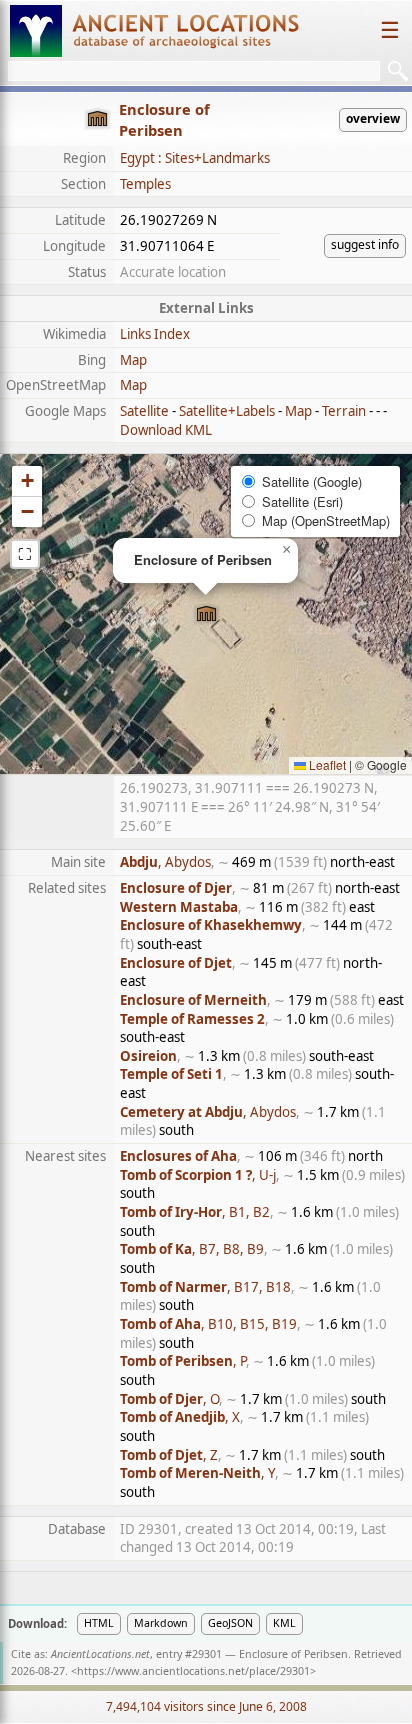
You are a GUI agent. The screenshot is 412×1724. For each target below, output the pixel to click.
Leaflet (326, 764)
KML (284, 1623)
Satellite (144, 411)
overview (373, 118)
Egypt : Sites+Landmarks (195, 158)
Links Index (155, 334)
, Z (169, 1455)
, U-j (198, 1175)
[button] (206, 614)
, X (180, 1417)
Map (133, 360)
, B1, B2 (195, 1212)
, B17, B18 (205, 1287)
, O (169, 1399)
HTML (99, 1623)
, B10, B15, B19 (208, 1324)
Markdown (161, 1623)
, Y (197, 1473)
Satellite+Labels (227, 411)
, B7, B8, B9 (192, 1249)
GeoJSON (230, 1623)
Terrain (344, 411)
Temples (145, 184)
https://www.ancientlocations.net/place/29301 (193, 1671)
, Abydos (165, 862)
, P (183, 1361)
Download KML (166, 430)
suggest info (365, 244)
